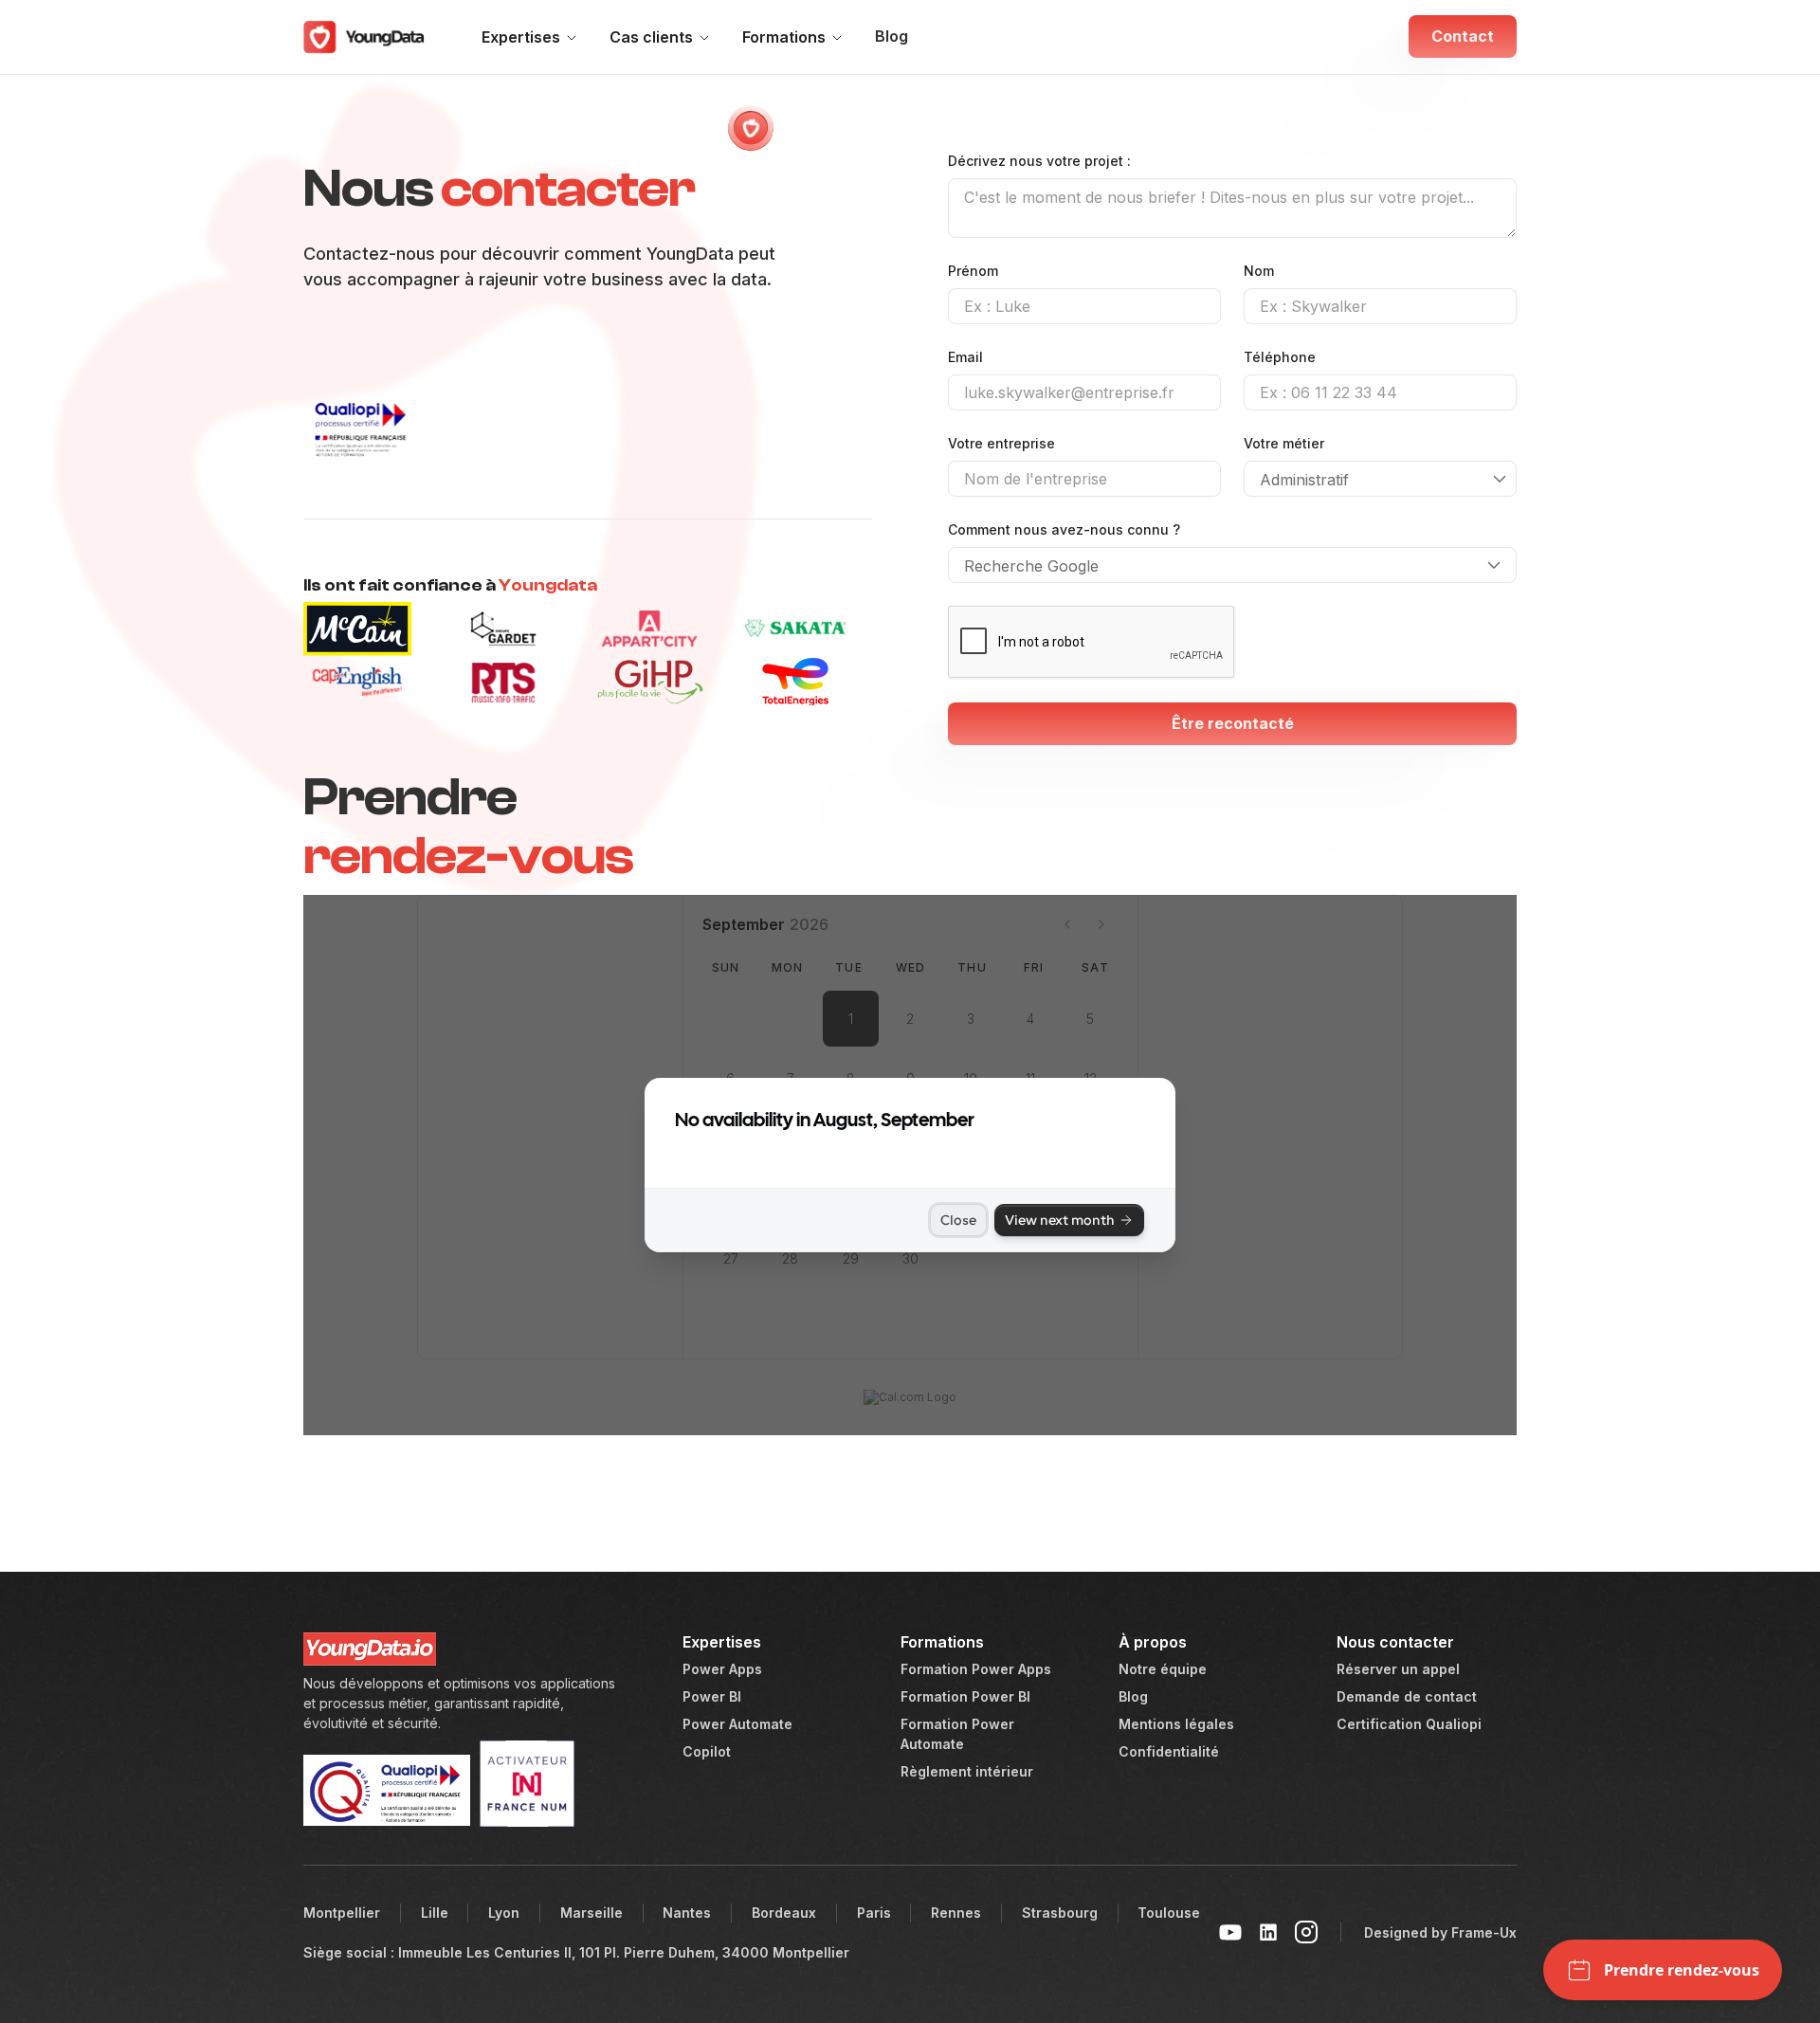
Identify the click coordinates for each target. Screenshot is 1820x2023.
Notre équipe (1163, 1669)
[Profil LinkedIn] (1268, 1932)
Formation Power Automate (957, 1734)
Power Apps (722, 1669)
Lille (435, 1913)
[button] (532, 37)
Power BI (712, 1696)
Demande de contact (1407, 1696)
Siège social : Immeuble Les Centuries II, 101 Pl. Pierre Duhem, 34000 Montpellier (576, 1952)
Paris (874, 1913)
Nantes (687, 1913)
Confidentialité (1169, 1751)
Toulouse (1169, 1913)
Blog (892, 36)
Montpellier (342, 1913)
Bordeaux (784, 1913)
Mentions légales (1176, 1724)
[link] (370, 37)
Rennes (956, 1913)
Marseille (591, 1913)
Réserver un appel (1398, 1669)
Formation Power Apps (976, 1669)
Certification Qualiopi (1409, 1724)
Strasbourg (1060, 1913)
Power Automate (737, 1724)
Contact (1463, 36)
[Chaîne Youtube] (1230, 1932)
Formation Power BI (965, 1696)
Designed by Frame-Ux (1440, 1932)
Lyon (504, 1913)
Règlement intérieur (967, 1771)
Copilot (707, 1751)
